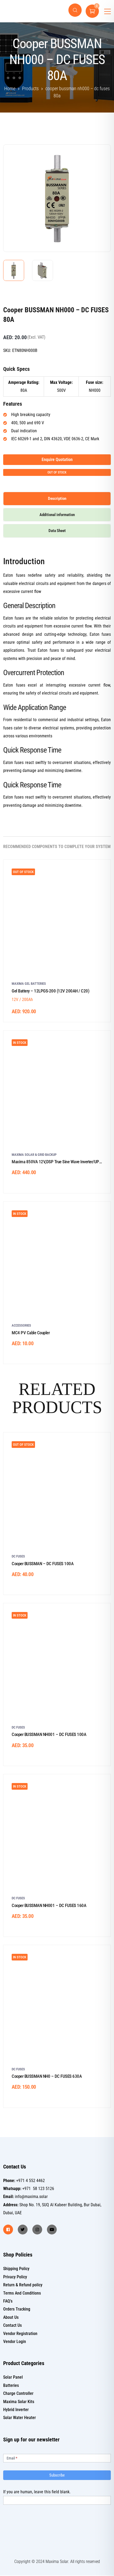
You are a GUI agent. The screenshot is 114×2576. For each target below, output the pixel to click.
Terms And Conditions (22, 2293)
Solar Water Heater (19, 2418)
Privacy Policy (15, 2277)
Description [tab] (57, 498)
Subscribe (57, 2475)
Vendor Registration (20, 2334)
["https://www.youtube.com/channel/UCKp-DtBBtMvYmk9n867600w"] (52, 2230)
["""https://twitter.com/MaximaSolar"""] (23, 2230)
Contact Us (12, 2325)
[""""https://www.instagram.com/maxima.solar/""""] (37, 2230)
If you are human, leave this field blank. (37, 2492)
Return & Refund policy (23, 2285)
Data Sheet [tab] (57, 531)
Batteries (11, 2385)
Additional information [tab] (57, 515)
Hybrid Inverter (16, 2410)
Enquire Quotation (57, 460)
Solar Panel (13, 2377)
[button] (98, 156)
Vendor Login (15, 2342)
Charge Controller (18, 2393)
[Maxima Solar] (22, 11)
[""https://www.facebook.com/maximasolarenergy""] (8, 2230)
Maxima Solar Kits (19, 2402)
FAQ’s (8, 2301)
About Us (11, 2317)
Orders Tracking (17, 2309)
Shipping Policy (16, 2269)
